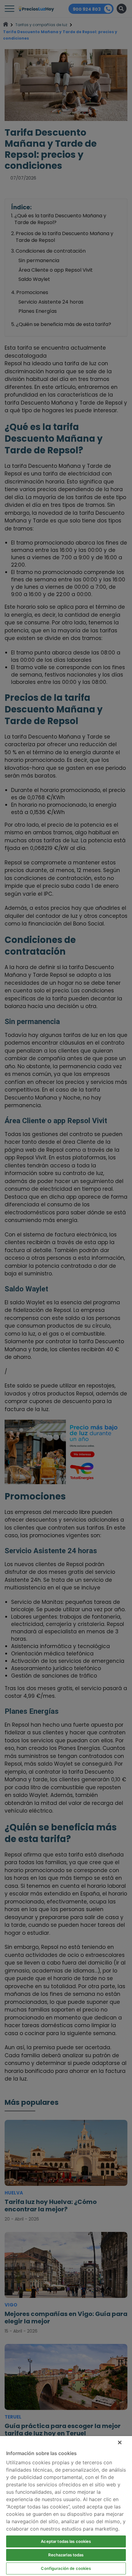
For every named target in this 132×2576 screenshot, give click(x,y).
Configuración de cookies (66, 2568)
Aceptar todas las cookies (66, 2541)
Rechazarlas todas (66, 2555)
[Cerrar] (120, 2442)
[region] (66, 2506)
